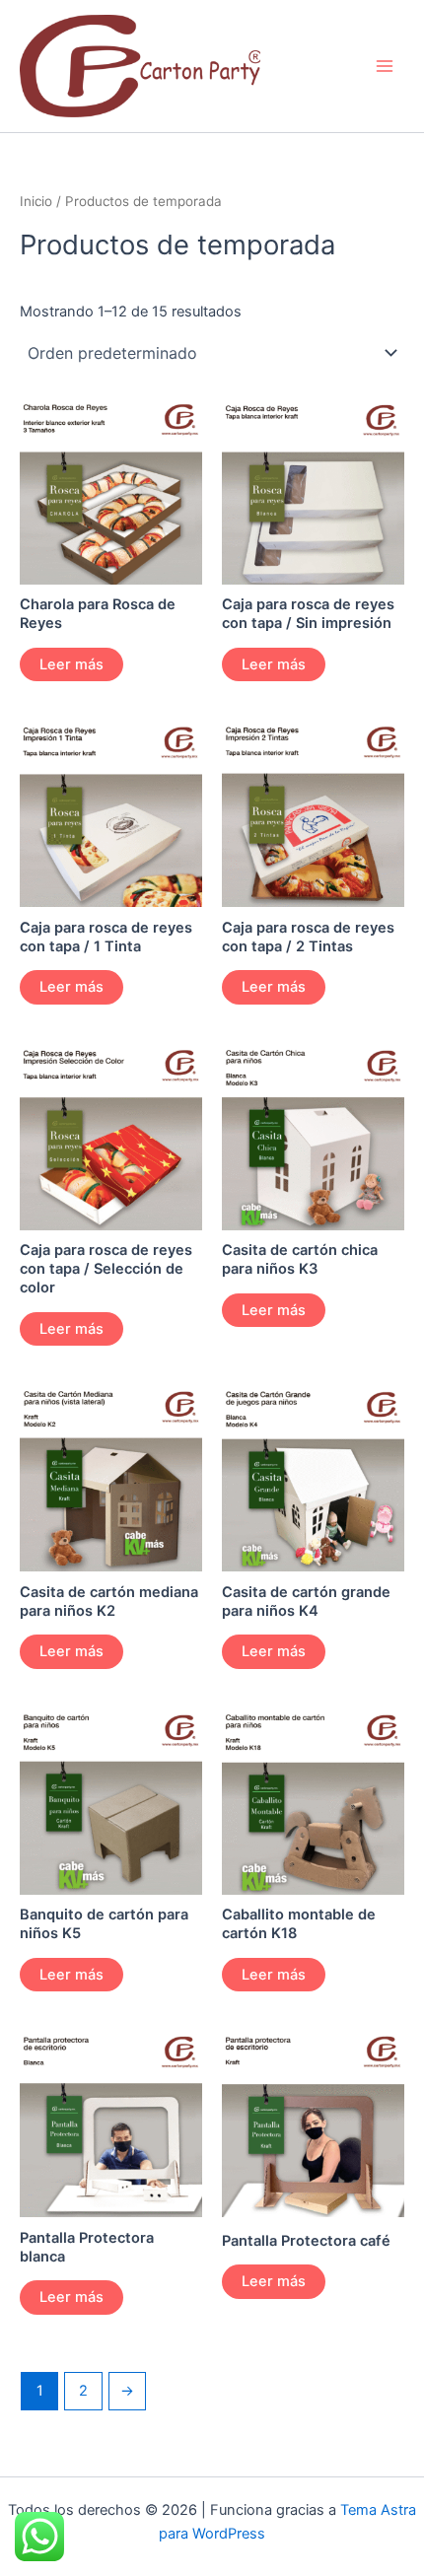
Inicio (36, 201)
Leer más (71, 664)
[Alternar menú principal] (385, 66)
